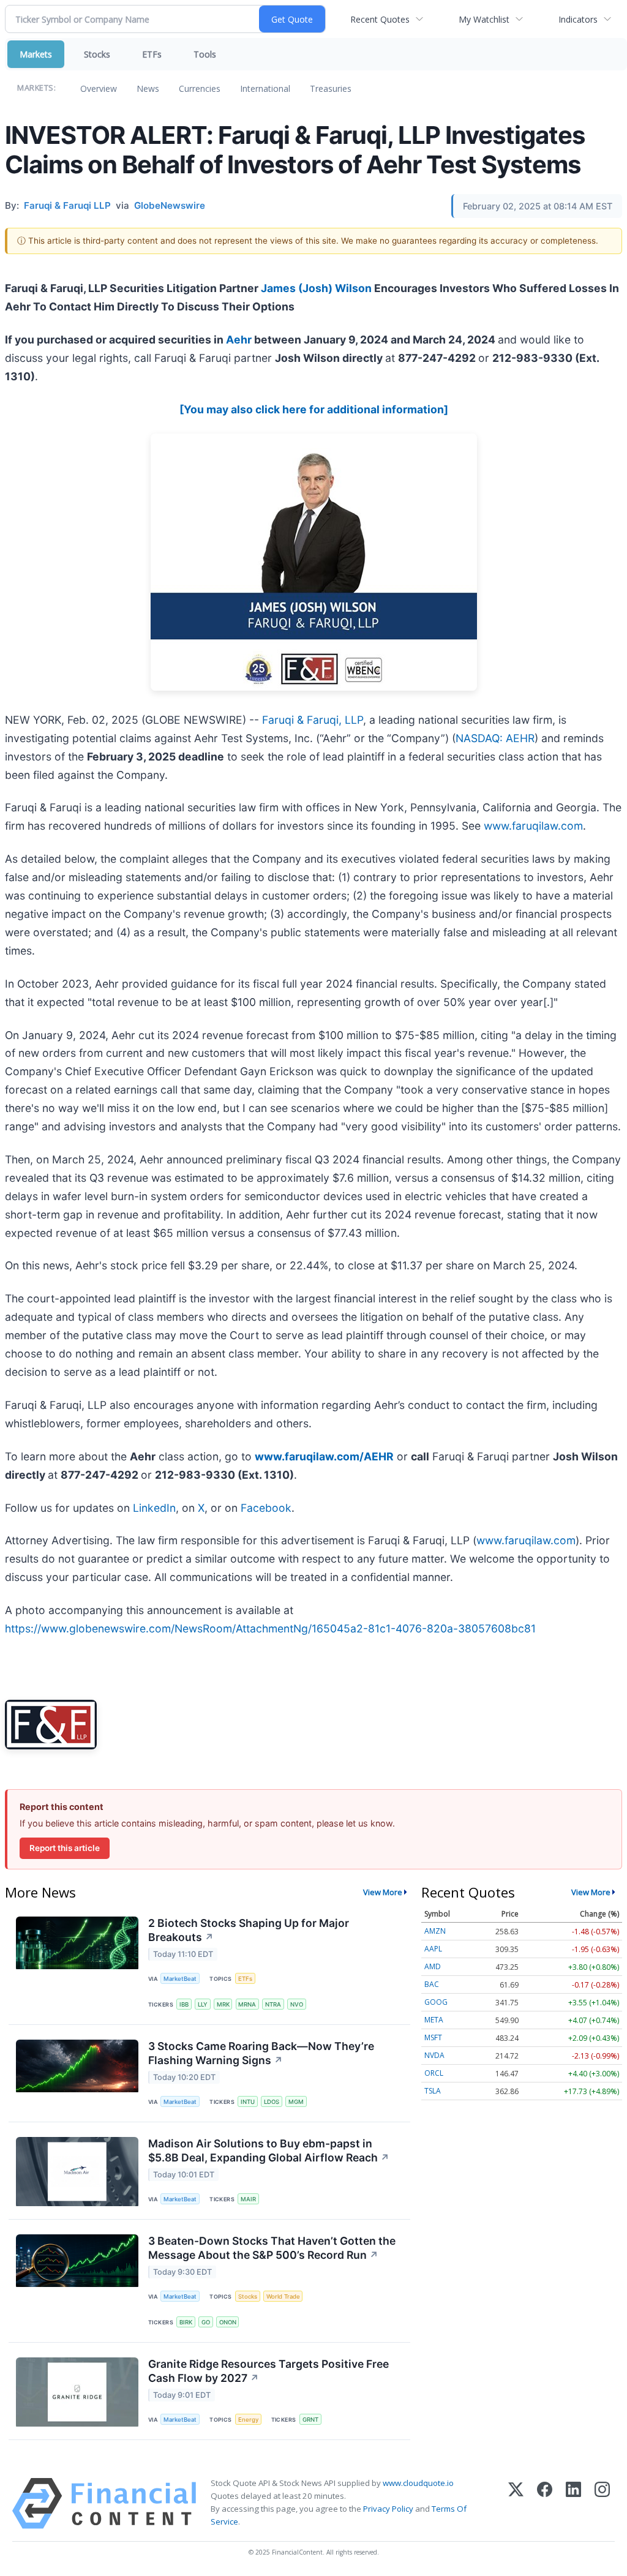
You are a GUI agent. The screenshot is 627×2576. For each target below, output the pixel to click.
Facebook (266, 1508)
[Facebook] (545, 2503)
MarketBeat (180, 1979)
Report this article (65, 1848)
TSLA (433, 2091)
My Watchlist (484, 19)
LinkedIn (154, 1508)
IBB (184, 2004)
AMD (433, 1966)
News (148, 88)
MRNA (247, 2004)
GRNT (310, 2420)
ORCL (434, 2073)
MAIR (248, 2199)
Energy (248, 2420)
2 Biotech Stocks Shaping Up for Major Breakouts (249, 1930)
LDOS (272, 2102)
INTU (248, 2102)
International (265, 88)
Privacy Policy (388, 2509)
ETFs (152, 54)
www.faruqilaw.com (533, 826)
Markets (36, 54)
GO (206, 2322)
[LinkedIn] (573, 2503)
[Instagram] (602, 2503)
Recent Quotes (380, 19)
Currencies (200, 88)
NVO (297, 2004)
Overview (99, 88)
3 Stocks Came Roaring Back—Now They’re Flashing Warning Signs (261, 2053)
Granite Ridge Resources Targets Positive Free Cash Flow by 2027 (268, 2371)
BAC (432, 1984)
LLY (203, 2004)
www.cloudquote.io (418, 2483)
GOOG (436, 2002)
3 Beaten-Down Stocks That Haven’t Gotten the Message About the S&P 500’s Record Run (272, 2248)
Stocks (97, 54)
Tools (205, 54)
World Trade (283, 2296)
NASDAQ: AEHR (495, 738)
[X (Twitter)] (516, 2503)
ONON (228, 2322)
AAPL (433, 1949)
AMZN (435, 1931)
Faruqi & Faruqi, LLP (313, 720)
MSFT (433, 2037)
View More (383, 1892)
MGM (296, 2102)
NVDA (434, 2055)
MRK (223, 2004)
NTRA (273, 2004)
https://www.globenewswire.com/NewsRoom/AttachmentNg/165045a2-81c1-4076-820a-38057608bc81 (270, 1628)
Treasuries (331, 88)
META (434, 2020)
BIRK (186, 2322)
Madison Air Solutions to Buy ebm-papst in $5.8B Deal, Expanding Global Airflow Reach (269, 2150)
